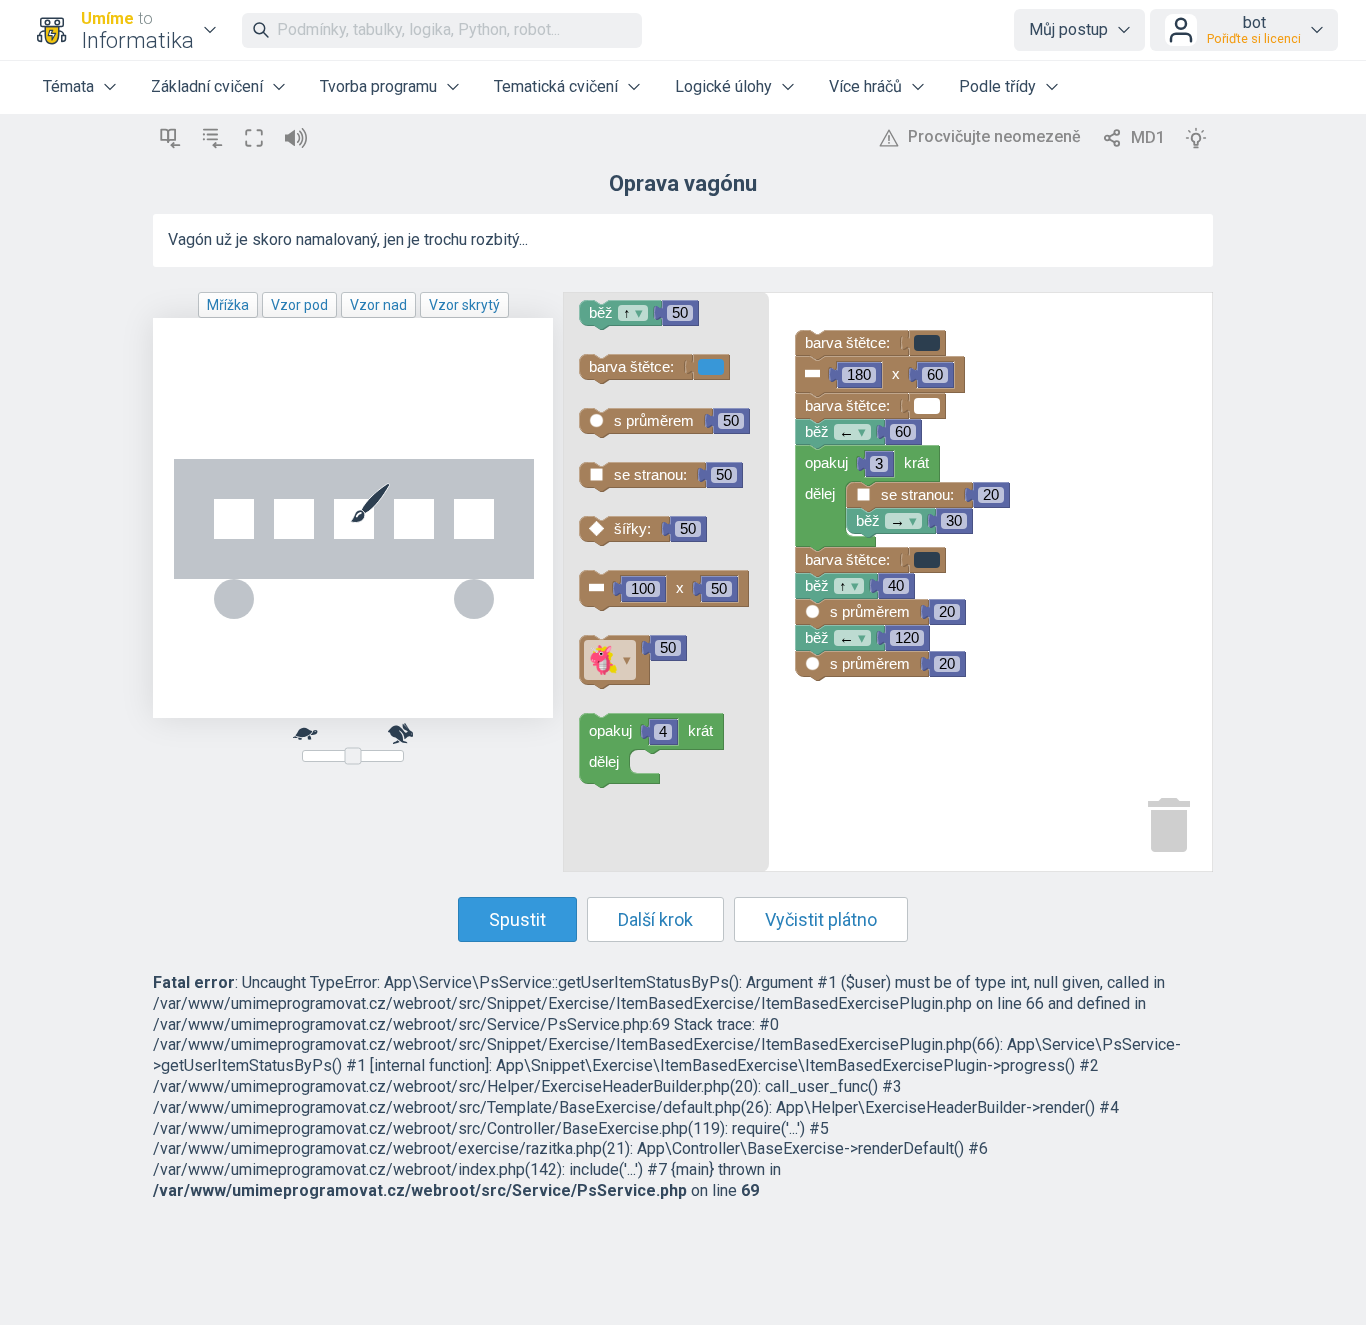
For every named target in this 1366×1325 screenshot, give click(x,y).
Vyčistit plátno (821, 919)
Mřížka (228, 305)
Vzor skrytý (464, 305)
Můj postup (1068, 29)
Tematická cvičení (556, 86)
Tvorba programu (378, 86)
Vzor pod (299, 305)
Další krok (655, 919)
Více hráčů (865, 86)
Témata (68, 86)
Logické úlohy (723, 86)
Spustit (517, 919)
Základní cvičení (207, 86)
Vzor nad (378, 305)
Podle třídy (997, 86)
